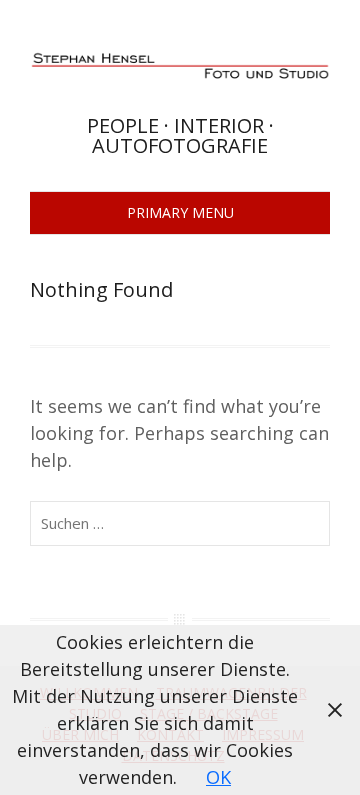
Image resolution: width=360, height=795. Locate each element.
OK (218, 777)
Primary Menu (180, 212)
